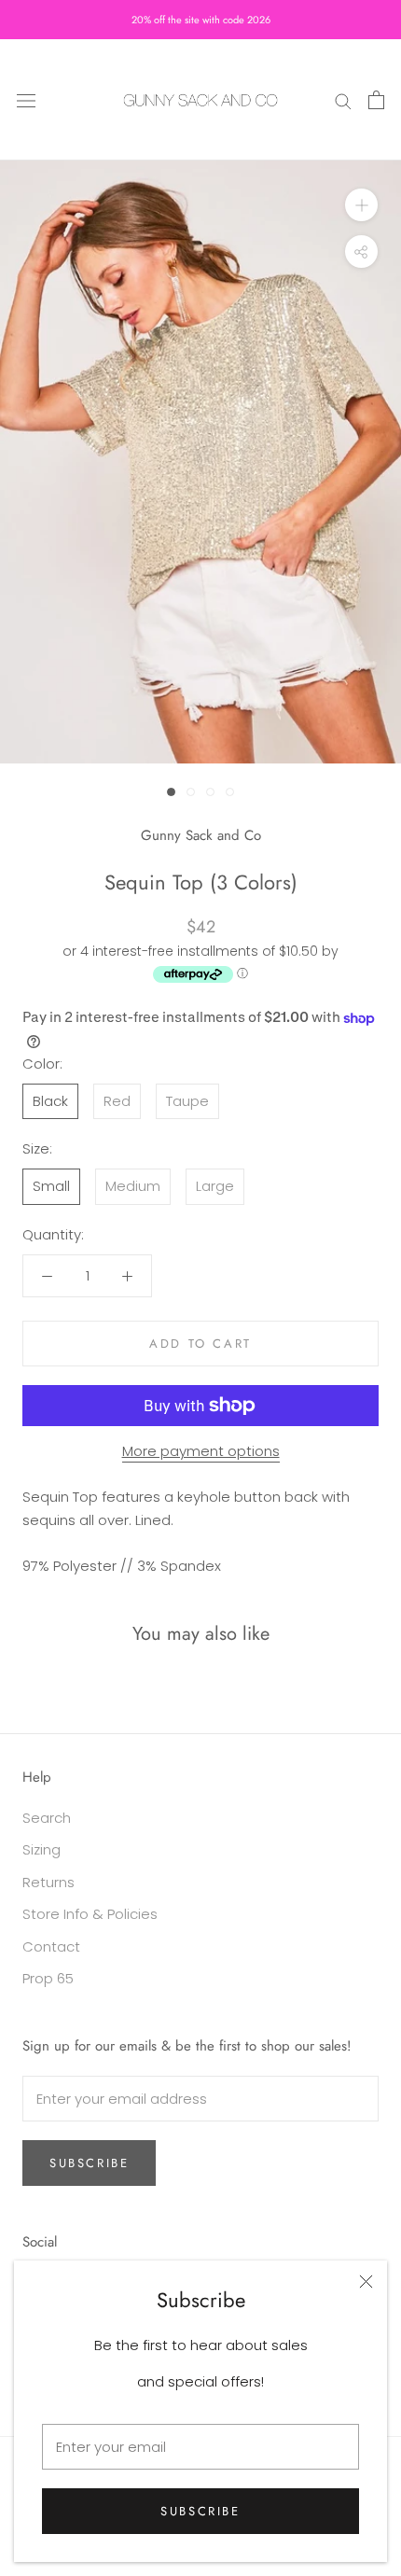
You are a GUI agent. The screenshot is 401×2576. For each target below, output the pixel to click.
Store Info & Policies (90, 1914)
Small (51, 1186)
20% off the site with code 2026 (201, 20)
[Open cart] (376, 100)
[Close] (366, 2282)
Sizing (41, 1849)
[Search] (343, 99)
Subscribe (200, 2511)
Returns (48, 1882)
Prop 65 (48, 1978)
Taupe (187, 1101)
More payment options (201, 1451)
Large (215, 1186)
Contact (51, 1946)
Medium (133, 1186)
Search (47, 1818)
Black (50, 1101)
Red (117, 1101)
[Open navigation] (26, 100)
